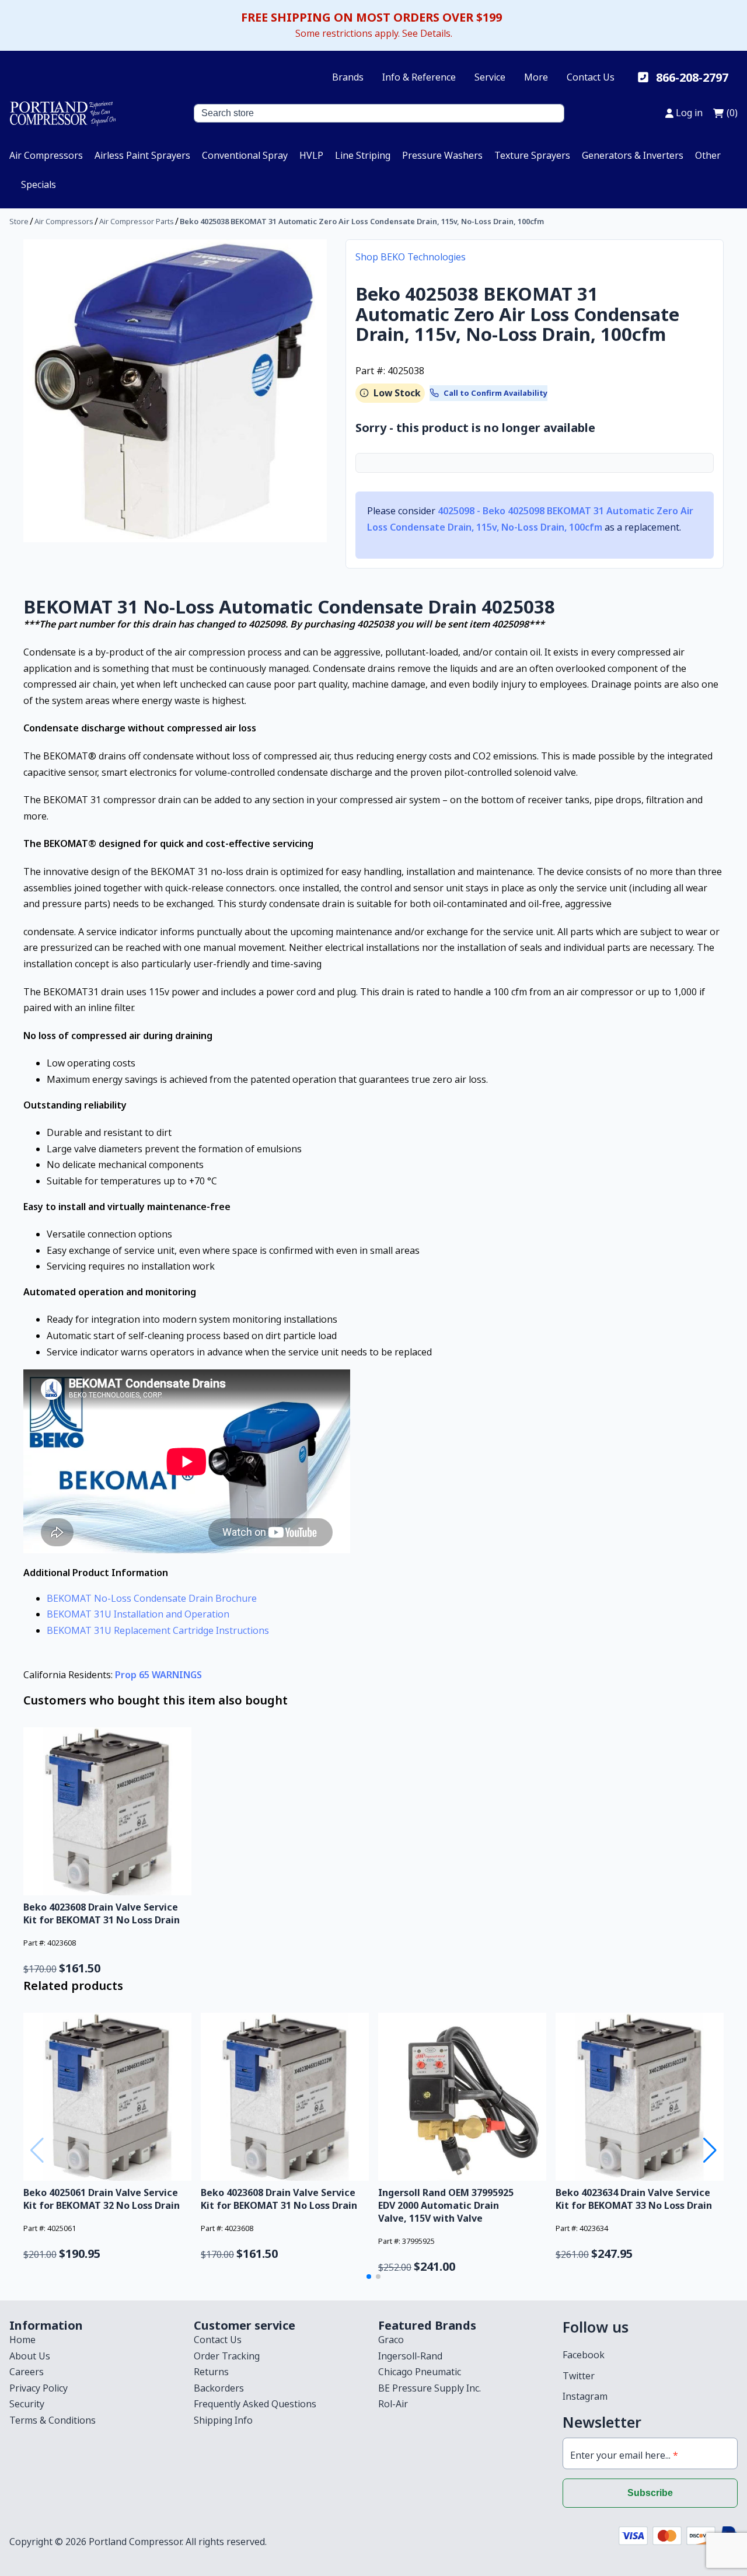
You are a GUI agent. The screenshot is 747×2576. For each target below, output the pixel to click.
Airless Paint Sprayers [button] (142, 155)
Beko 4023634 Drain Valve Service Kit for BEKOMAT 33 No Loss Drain (634, 2199)
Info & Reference (419, 77)
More (536, 77)
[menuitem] (46, 155)
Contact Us (591, 77)
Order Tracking (227, 2356)
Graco (391, 2340)
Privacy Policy (39, 2388)
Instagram (585, 2396)
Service (490, 77)
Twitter (579, 2376)
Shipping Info (223, 2420)
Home (22, 2340)
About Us (30, 2356)
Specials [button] (39, 184)
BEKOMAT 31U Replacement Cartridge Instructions (158, 1630)
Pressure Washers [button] (442, 155)
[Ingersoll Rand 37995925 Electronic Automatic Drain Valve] (462, 2097)
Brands (348, 77)
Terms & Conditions (53, 2420)
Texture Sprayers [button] (532, 155)
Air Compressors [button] (46, 155)
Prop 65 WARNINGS (158, 1675)
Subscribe (650, 2493)
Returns (211, 2372)
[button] (369, 2277)
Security (27, 2404)
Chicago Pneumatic (420, 2372)
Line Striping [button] (363, 155)
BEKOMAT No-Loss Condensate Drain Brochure (152, 1598)
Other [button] (708, 155)
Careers (27, 2372)
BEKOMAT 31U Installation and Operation (138, 1614)
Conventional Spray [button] (245, 155)
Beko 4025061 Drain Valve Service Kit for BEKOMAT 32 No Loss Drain (102, 2199)
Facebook (584, 2355)
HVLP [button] (311, 155)
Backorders (219, 2388)
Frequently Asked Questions (255, 2404)
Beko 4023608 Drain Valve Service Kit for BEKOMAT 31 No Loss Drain (102, 1913)
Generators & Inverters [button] (633, 155)
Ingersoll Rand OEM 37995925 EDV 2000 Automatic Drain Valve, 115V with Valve (446, 2205)
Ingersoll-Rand (410, 2356)
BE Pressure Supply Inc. (430, 2388)
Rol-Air (393, 2404)
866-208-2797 (692, 77)
